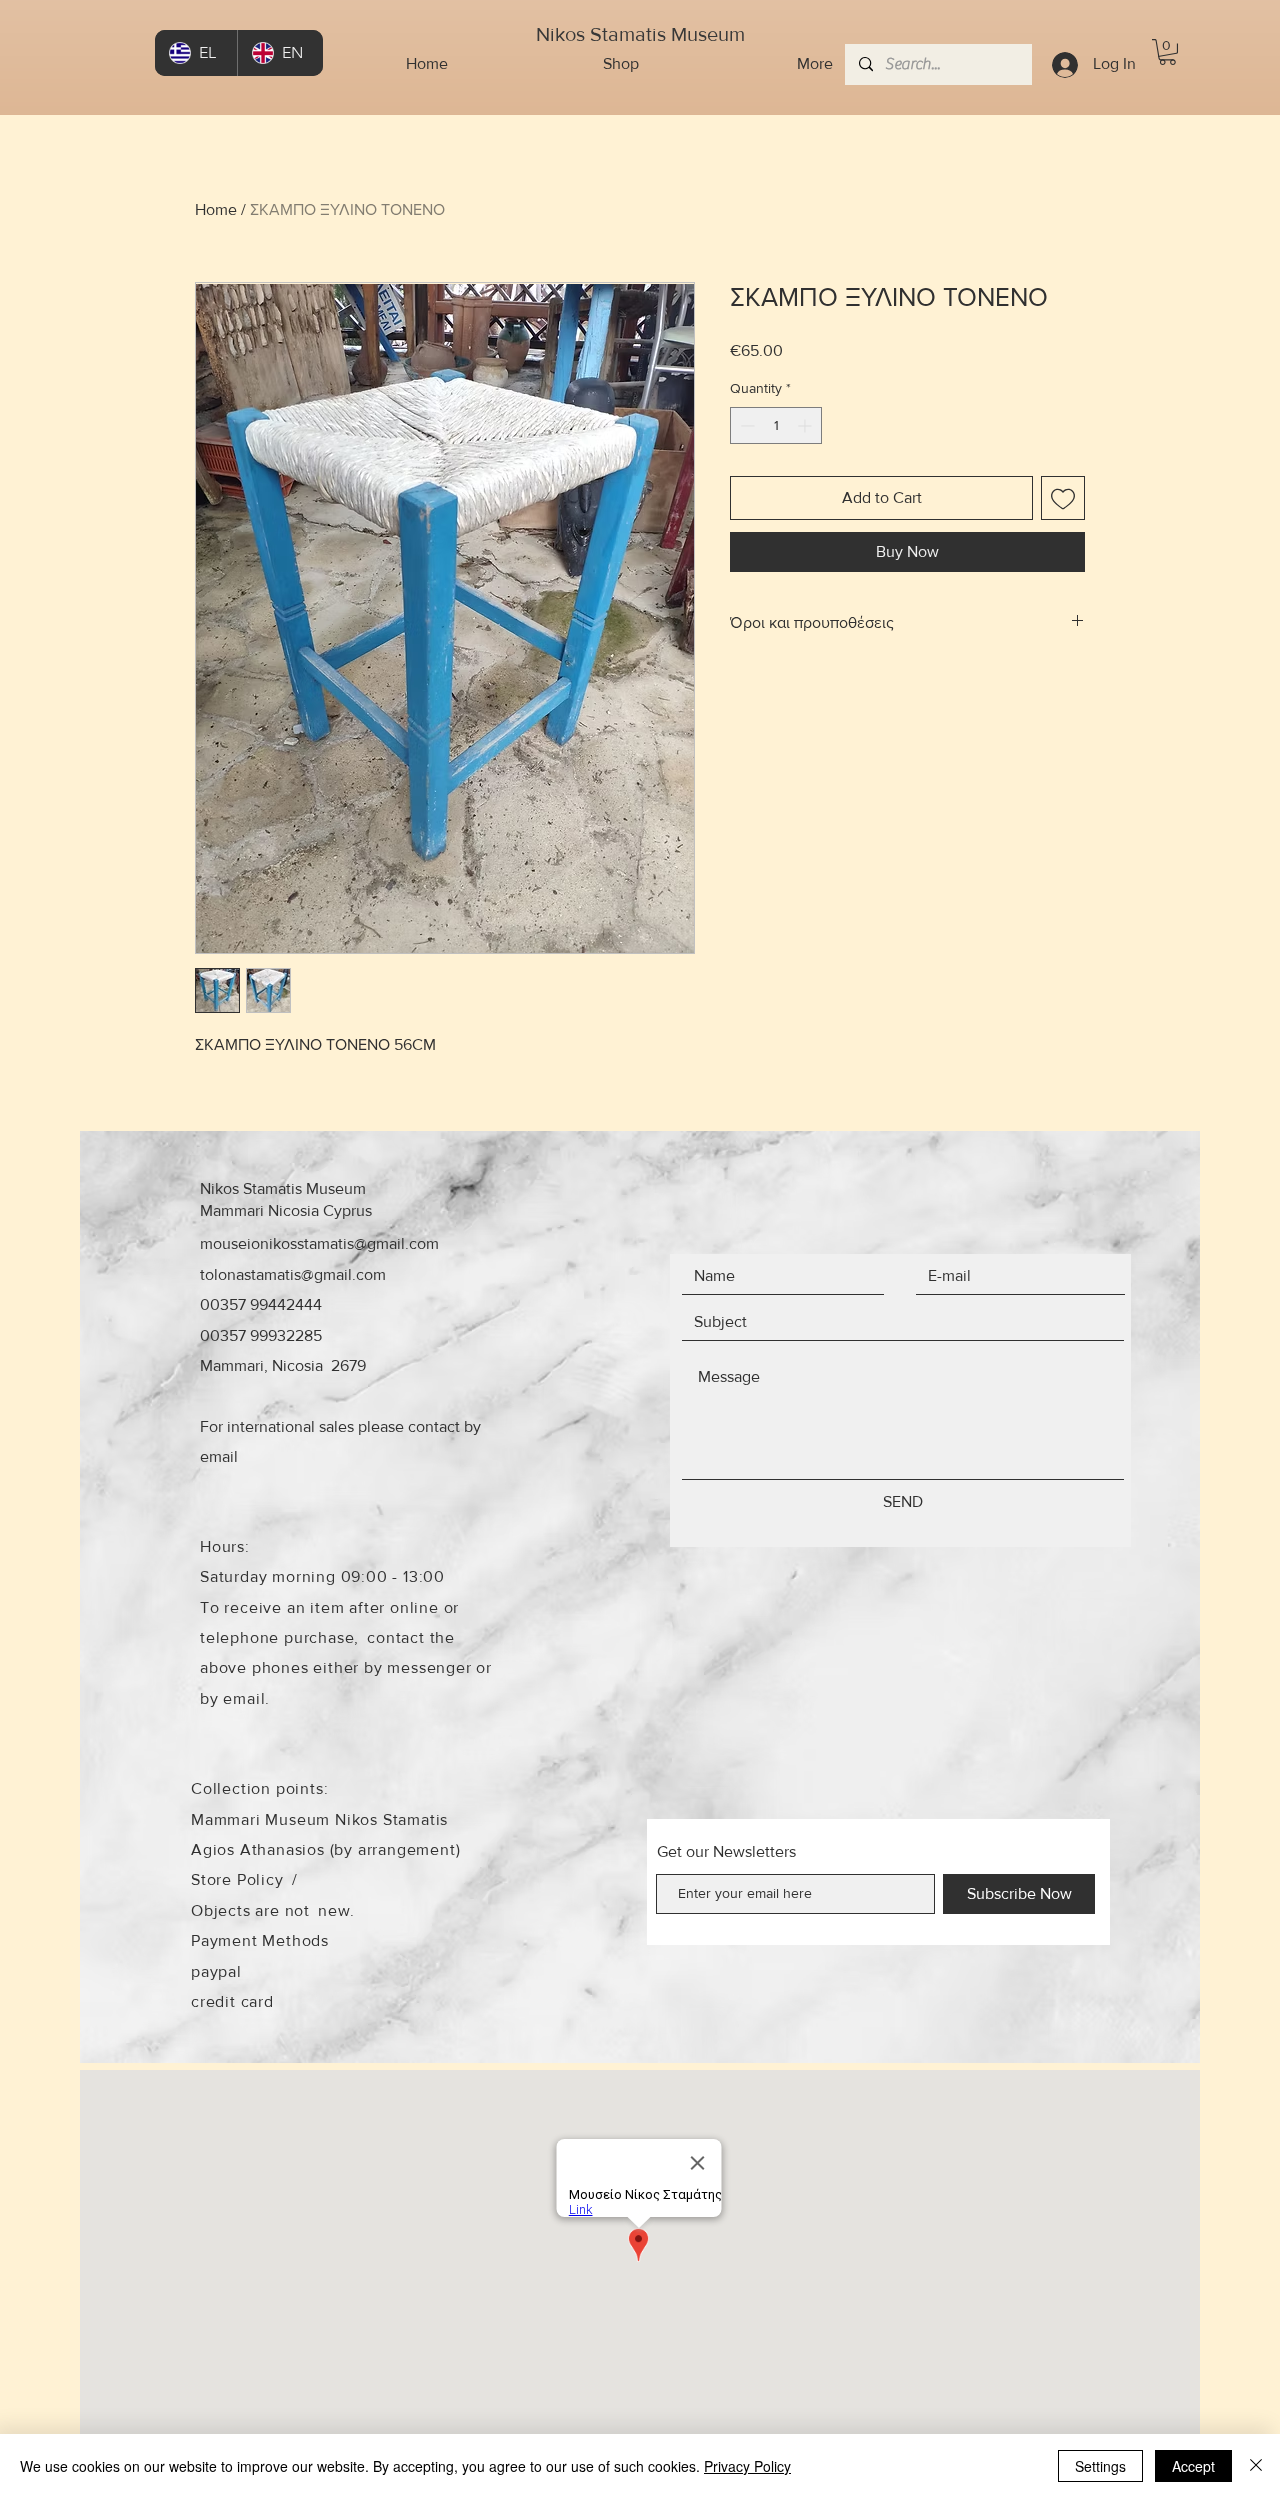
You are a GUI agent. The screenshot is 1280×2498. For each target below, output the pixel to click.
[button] (1167, 52)
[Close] (1256, 2466)
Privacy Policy (747, 2466)
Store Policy (237, 1879)
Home (216, 209)
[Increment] (806, 425)
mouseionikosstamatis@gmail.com (319, 1243)
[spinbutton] (776, 425)
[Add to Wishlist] (1063, 498)
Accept (1193, 2466)
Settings (1100, 2466)
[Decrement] (745, 425)
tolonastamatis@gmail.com (293, 1274)
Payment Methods (260, 1940)
